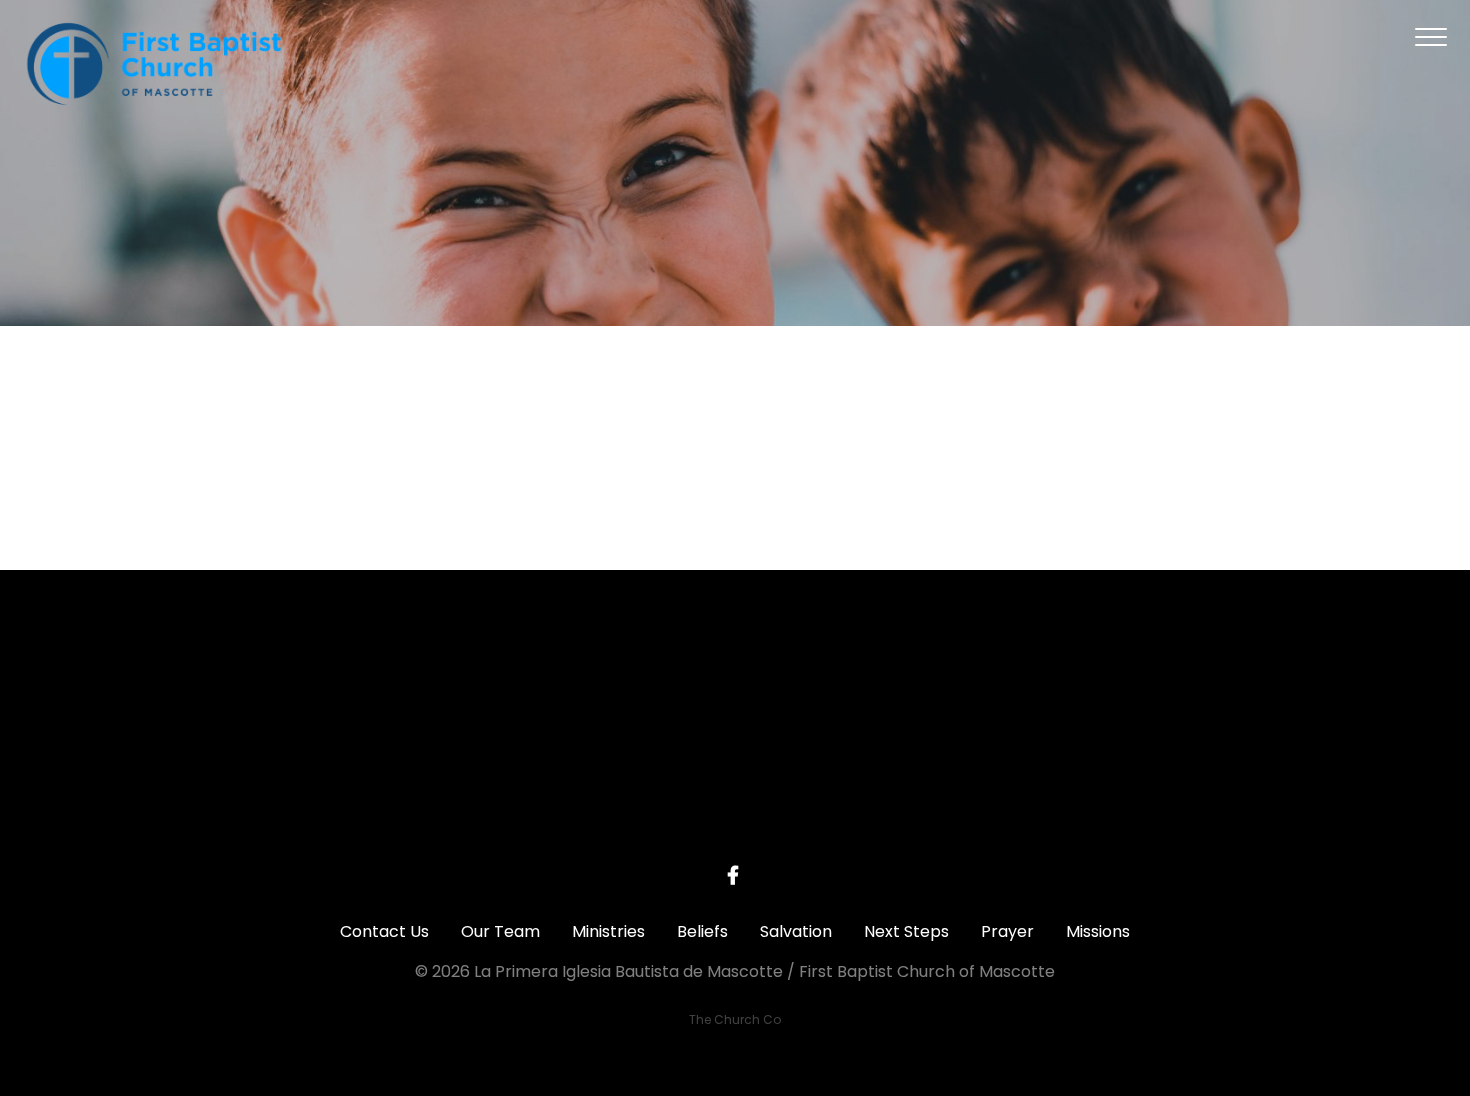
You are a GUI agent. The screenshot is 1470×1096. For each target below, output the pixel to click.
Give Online (1164, 792)
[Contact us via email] (306, 680)
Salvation (796, 931)
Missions (1098, 931)
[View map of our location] (878, 680)
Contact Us (384, 931)
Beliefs (702, 931)
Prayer (1007, 931)
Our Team (500, 931)
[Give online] (1164, 680)
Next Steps (906, 931)
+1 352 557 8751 (591, 792)
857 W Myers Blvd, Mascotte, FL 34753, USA (877, 801)
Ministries (608, 931)
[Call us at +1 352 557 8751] (592, 680)
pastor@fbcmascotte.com (305, 792)
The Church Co (735, 1019)
